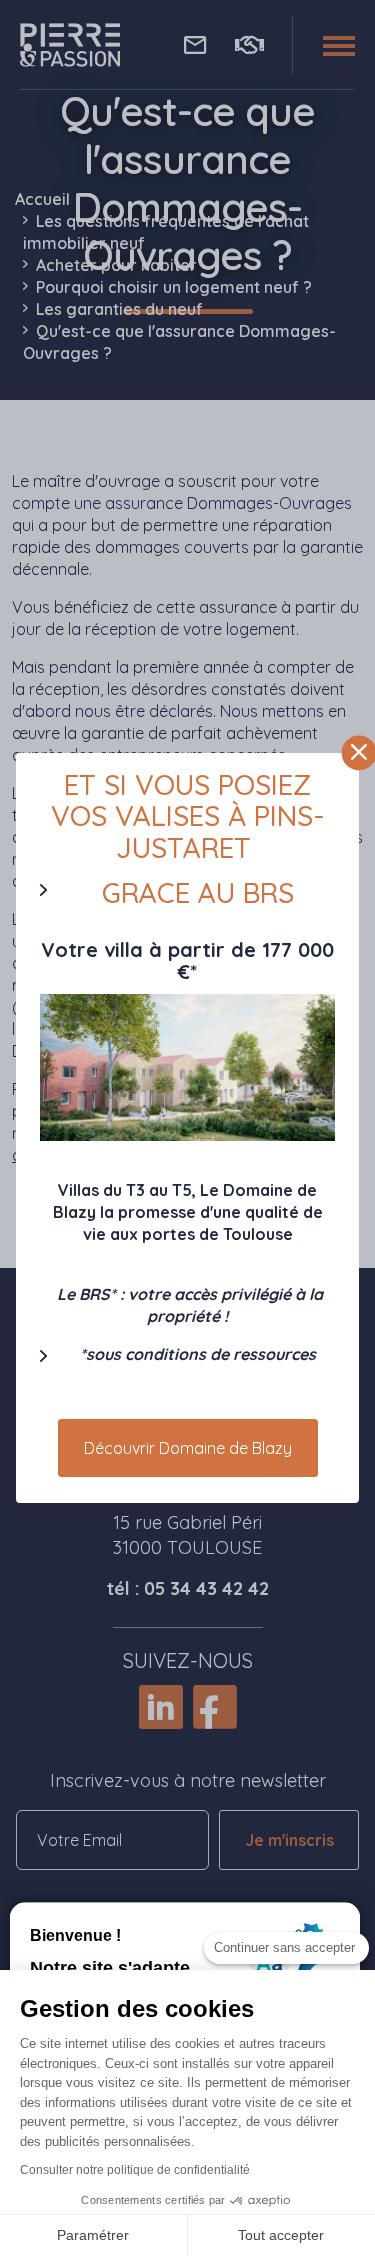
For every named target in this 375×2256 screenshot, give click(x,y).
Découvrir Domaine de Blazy (188, 1448)
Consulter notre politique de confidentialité (135, 2170)
